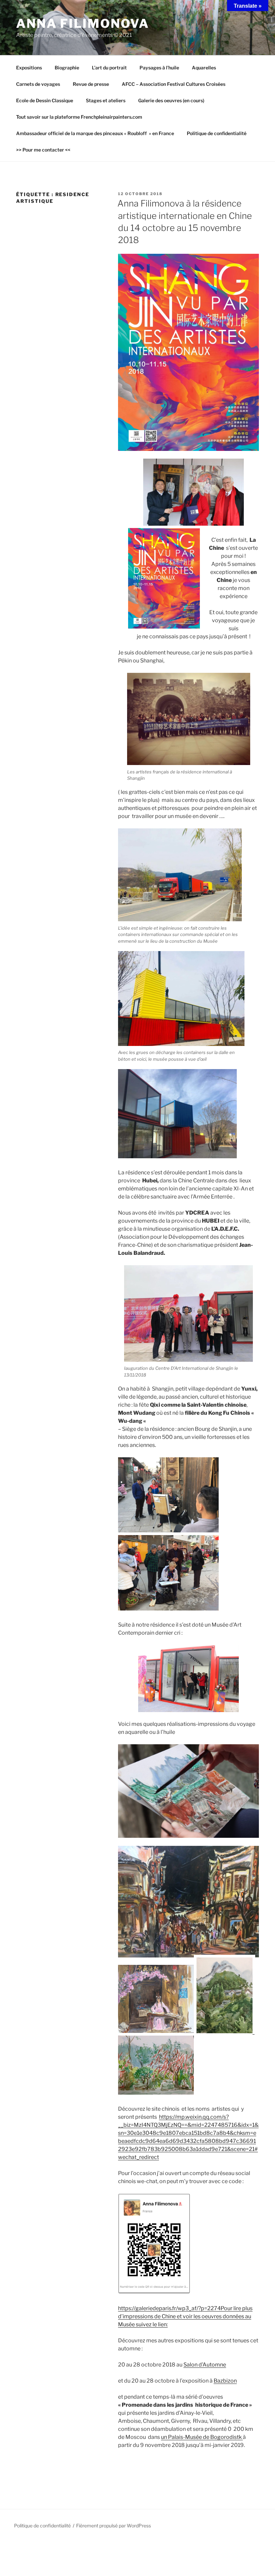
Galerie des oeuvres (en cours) (171, 100)
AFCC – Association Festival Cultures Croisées (174, 84)
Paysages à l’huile (159, 68)
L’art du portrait (109, 68)
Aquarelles (204, 68)
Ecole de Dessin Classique (45, 100)
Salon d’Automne (205, 2365)
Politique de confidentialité (217, 133)
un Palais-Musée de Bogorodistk (202, 2437)
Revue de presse (91, 84)
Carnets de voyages (38, 84)
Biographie (67, 68)
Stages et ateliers (106, 100)
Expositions (29, 68)
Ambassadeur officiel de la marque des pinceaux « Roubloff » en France (95, 133)
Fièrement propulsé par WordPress (114, 2526)
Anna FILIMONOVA (83, 23)
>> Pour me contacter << (43, 150)
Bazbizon (225, 2381)
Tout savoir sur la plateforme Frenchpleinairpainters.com (79, 117)
